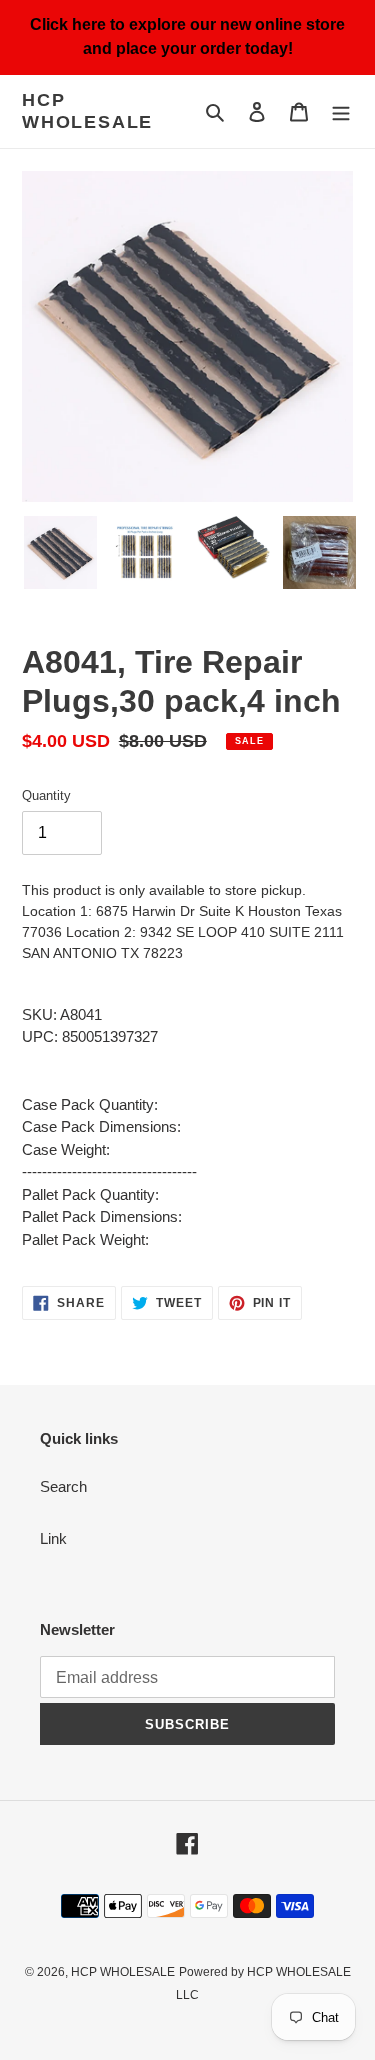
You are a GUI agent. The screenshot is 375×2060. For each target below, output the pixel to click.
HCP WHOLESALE (87, 111)
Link (53, 1538)
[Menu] (341, 111)
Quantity (46, 795)
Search (63, 1486)
